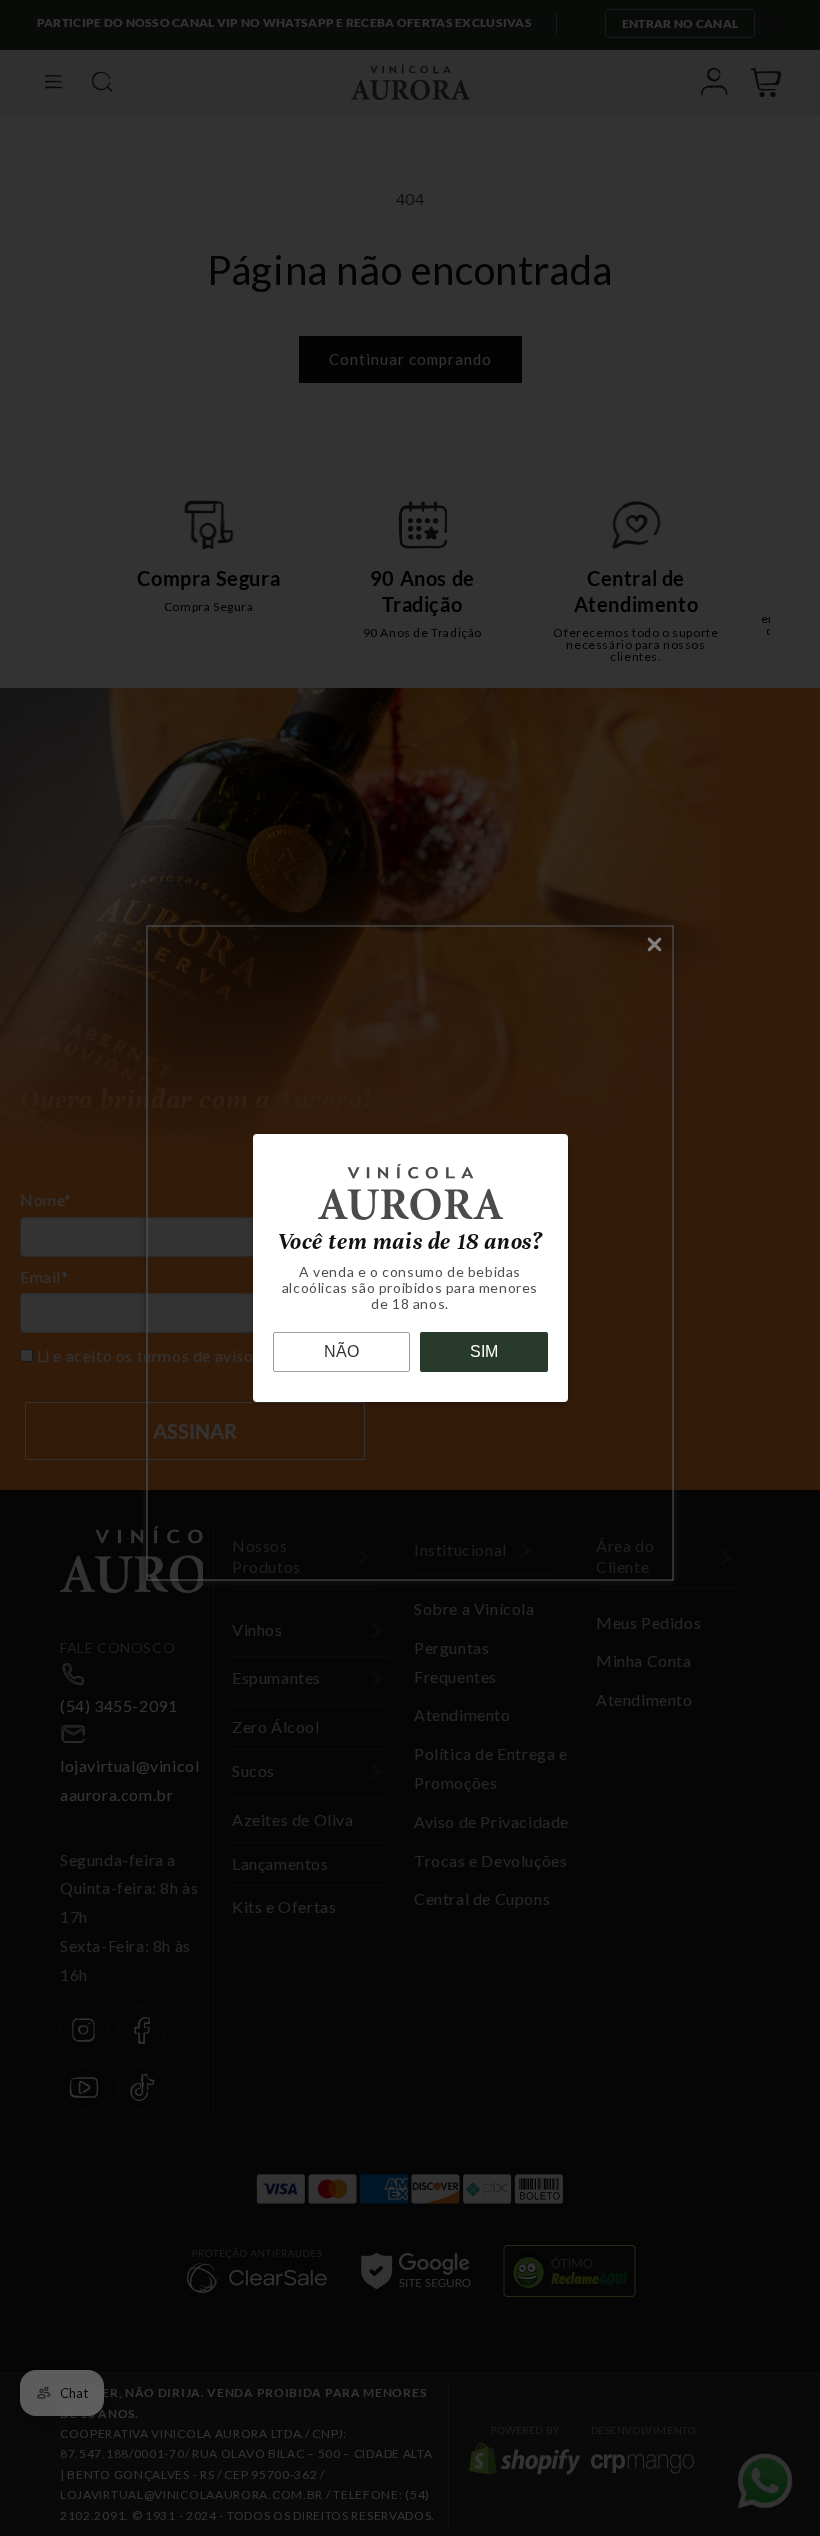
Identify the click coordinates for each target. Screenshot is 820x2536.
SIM (484, 1351)
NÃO (341, 1351)
